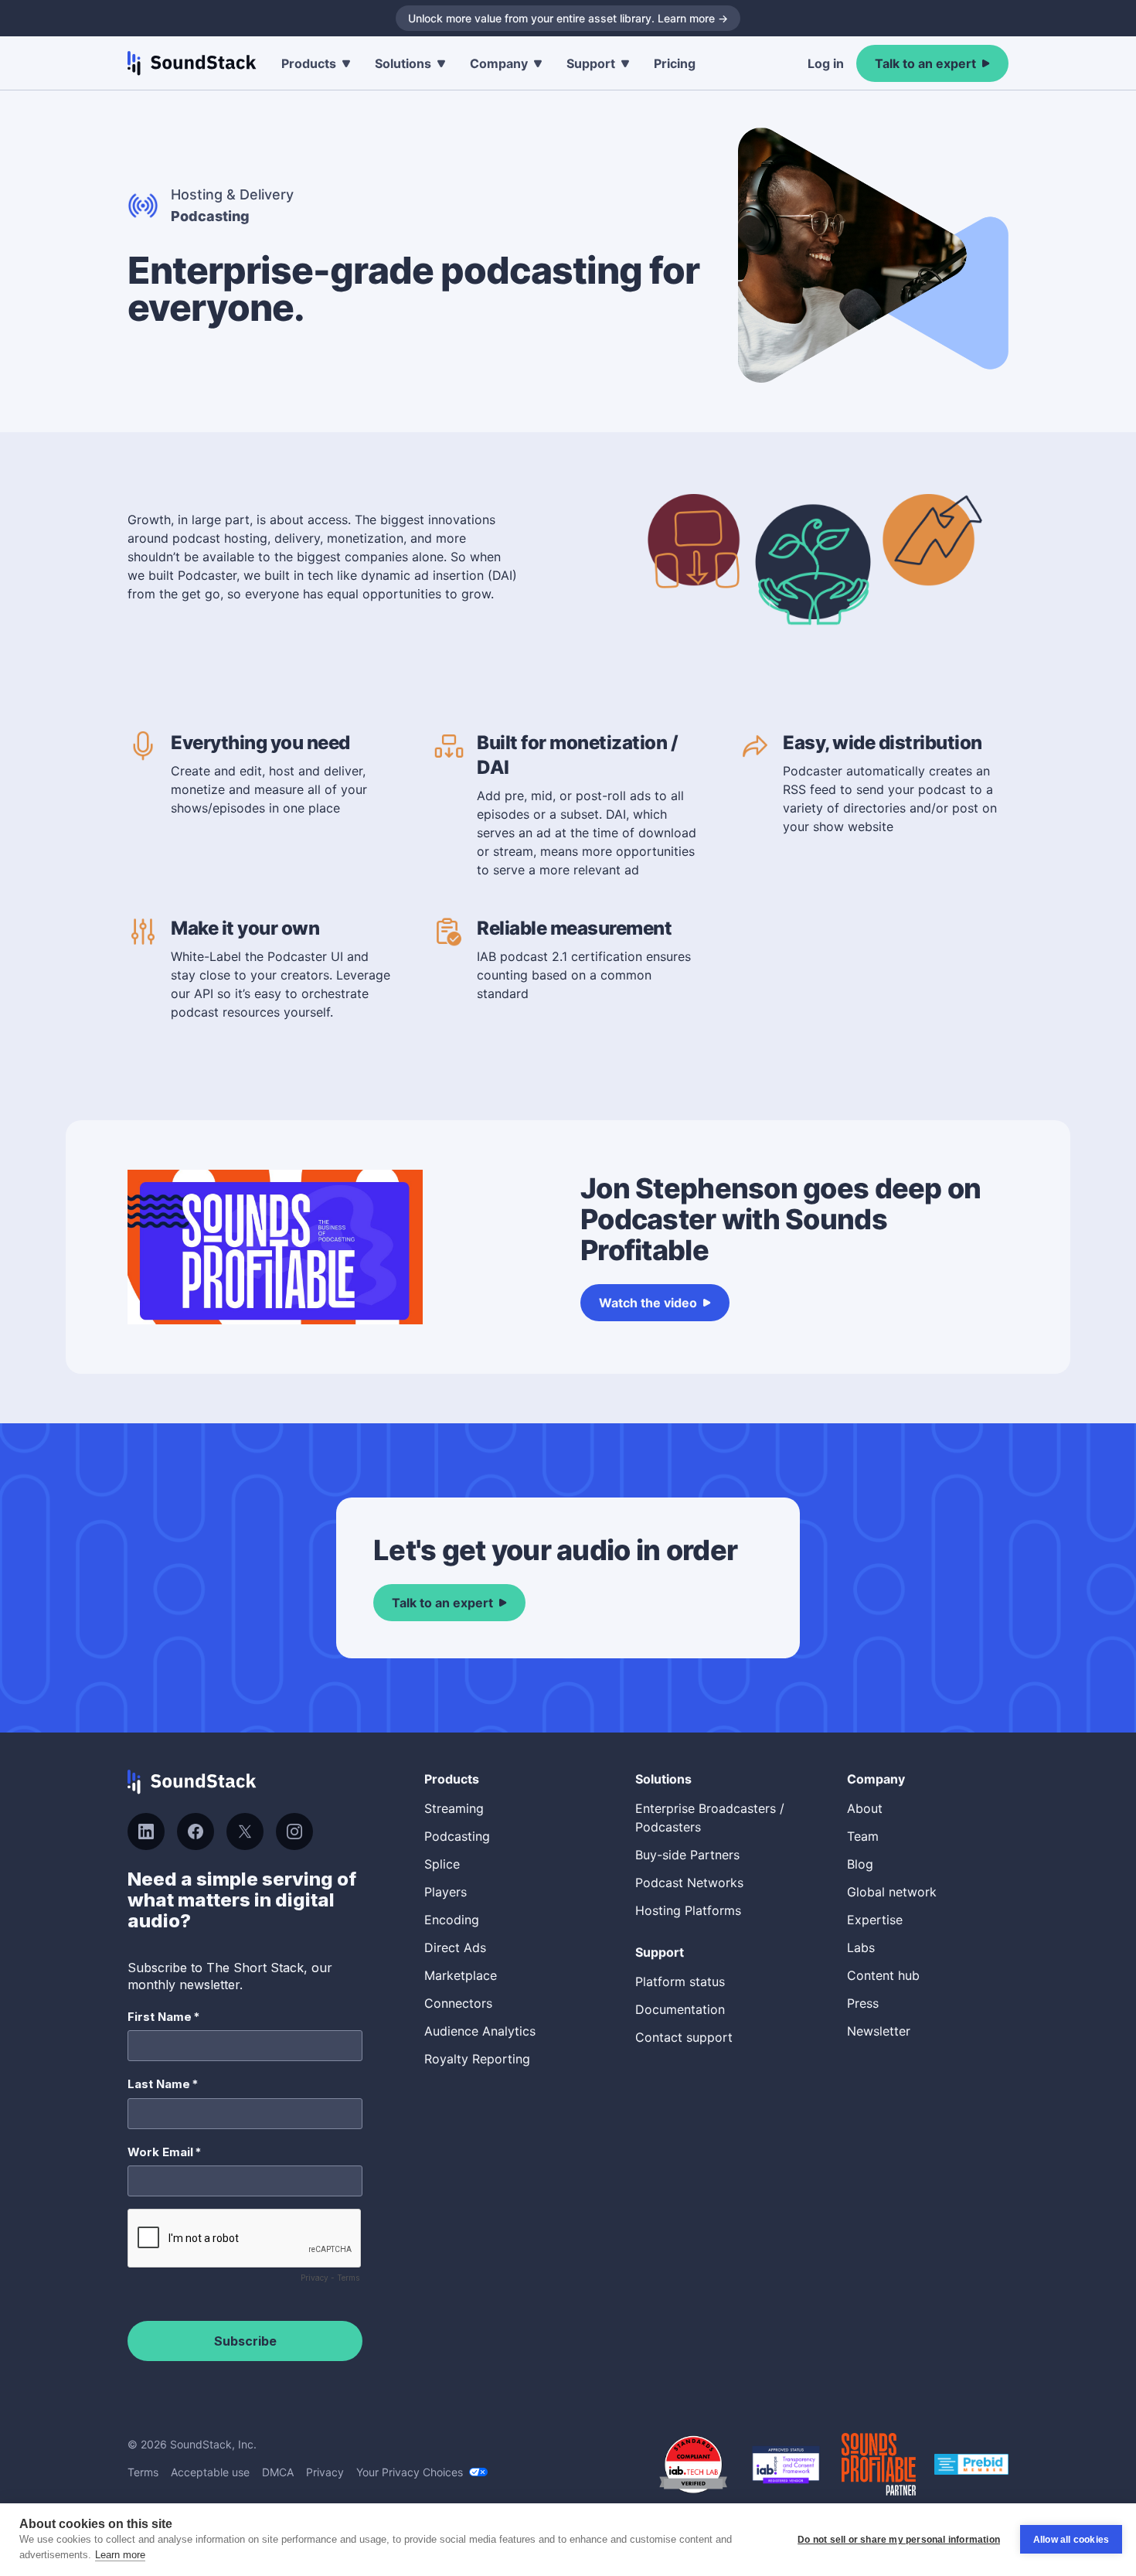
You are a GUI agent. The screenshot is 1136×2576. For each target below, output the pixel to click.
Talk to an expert (925, 63)
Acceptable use (210, 2472)
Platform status (680, 1981)
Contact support (684, 2037)
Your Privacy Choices (410, 2472)
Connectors (458, 2003)
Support (591, 63)
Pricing (675, 63)
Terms (143, 2472)
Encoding (452, 1920)
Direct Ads (455, 1947)
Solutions (403, 63)
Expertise (875, 1920)
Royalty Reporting (477, 2059)
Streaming (454, 1808)
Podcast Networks (689, 1883)
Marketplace (461, 1975)
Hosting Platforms (688, 1910)
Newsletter (879, 2031)
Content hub (883, 1975)
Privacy (325, 2472)
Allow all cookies (1071, 2540)
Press (863, 2003)
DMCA (278, 2472)
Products (309, 63)
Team (863, 1836)
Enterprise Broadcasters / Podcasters (710, 1818)
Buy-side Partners (687, 1855)
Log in (826, 63)
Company (499, 63)
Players (446, 1892)
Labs (861, 1947)
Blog (860, 1864)
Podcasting (457, 1836)
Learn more (120, 2555)
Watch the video (648, 1303)
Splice (442, 1864)
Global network (892, 1892)
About (865, 1808)
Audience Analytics (480, 2031)
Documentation (680, 2009)
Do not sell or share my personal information (899, 2540)
